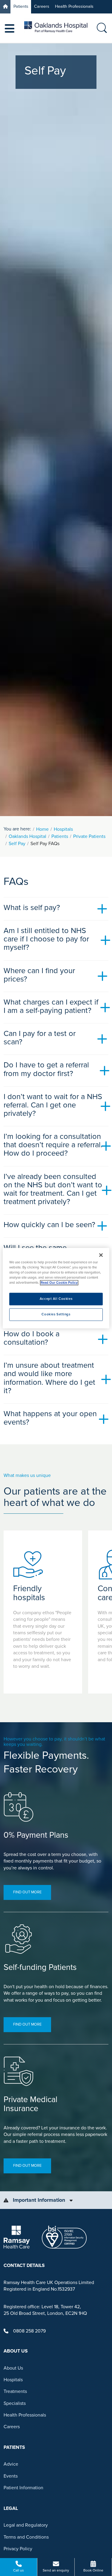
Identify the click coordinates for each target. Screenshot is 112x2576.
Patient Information (23, 2488)
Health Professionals (74, 6)
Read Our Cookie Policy (59, 1283)
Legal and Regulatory (26, 2525)
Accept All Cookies (56, 1299)
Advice (11, 2464)
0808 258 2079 (29, 2331)
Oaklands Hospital (27, 836)
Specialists (15, 2403)
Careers (42, 6)
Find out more (27, 1892)
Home (42, 829)
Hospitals (63, 829)
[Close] (101, 1255)
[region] (56, 1288)
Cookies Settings (56, 1314)
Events (11, 2476)
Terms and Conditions (26, 2537)
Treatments (15, 2391)
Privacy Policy (18, 2549)
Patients (21, 6)
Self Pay (17, 844)
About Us (13, 2368)
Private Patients (89, 836)
